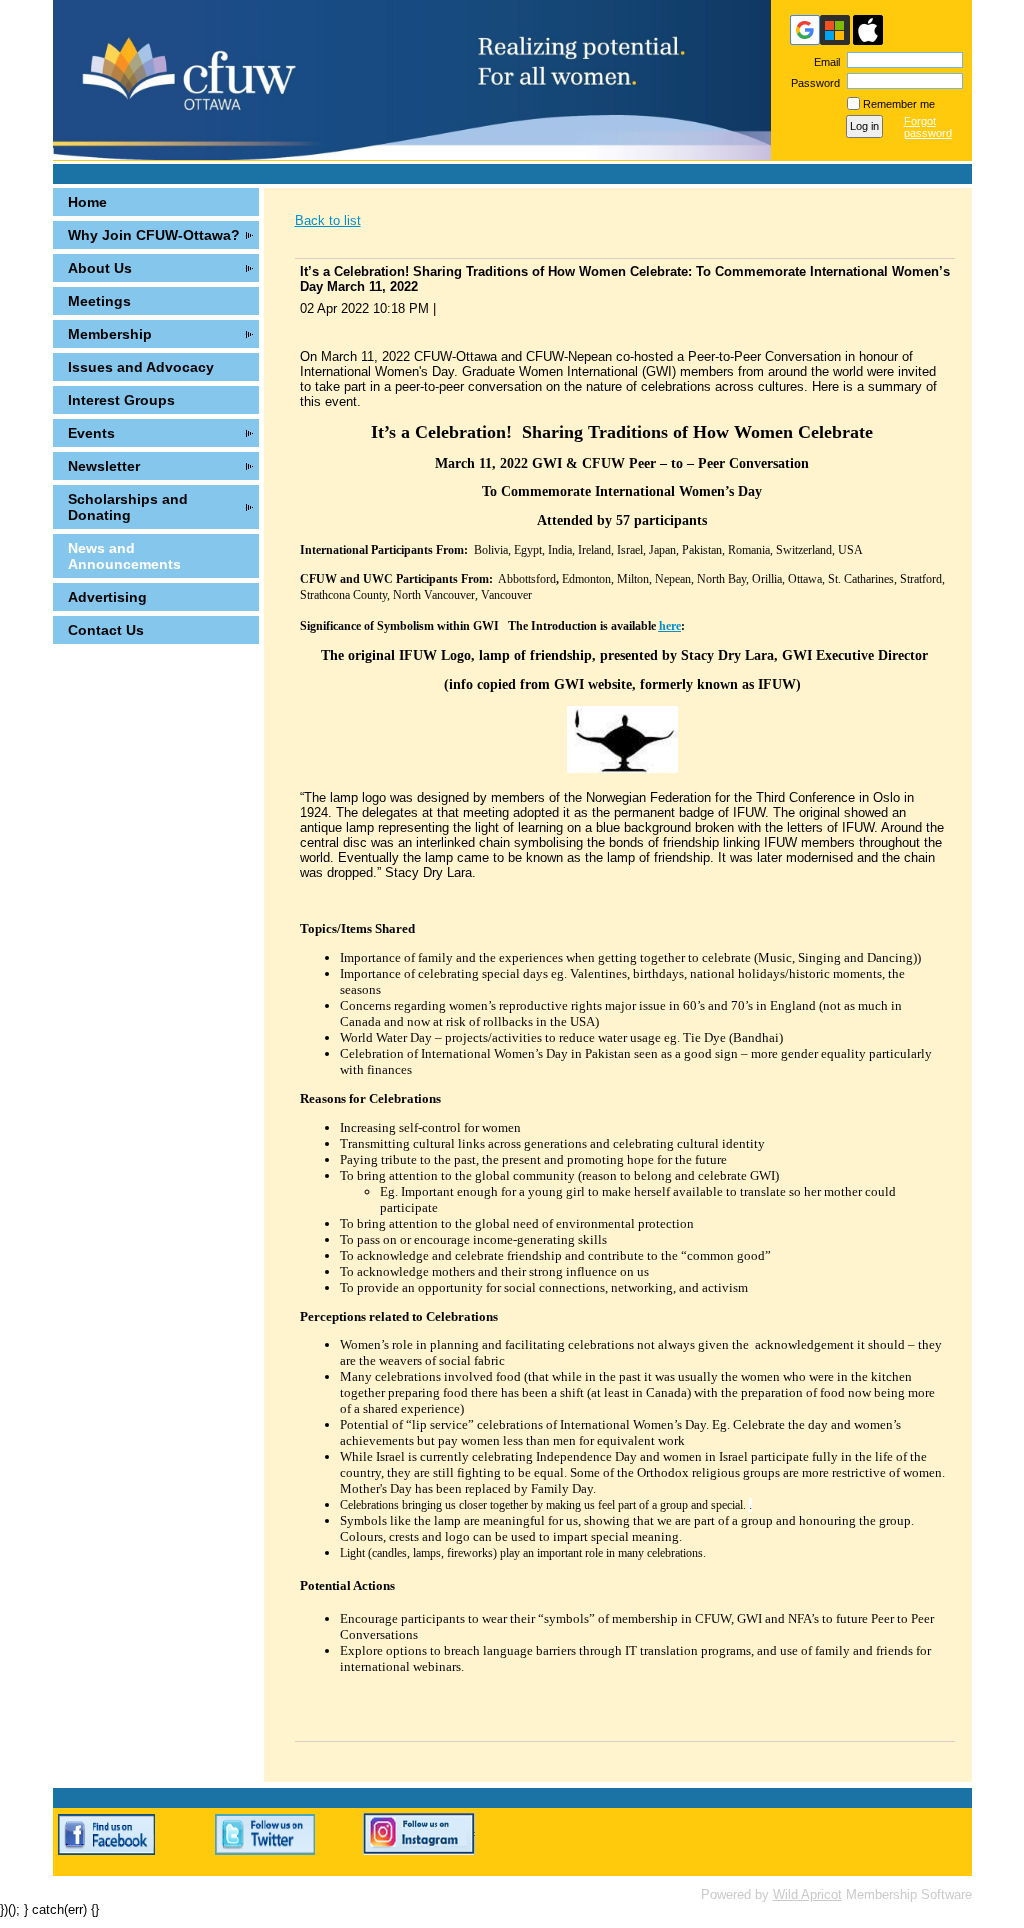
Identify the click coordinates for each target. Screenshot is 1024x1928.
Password (812, 83)
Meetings (99, 301)
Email (823, 62)
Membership (110, 334)
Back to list (328, 220)
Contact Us (106, 630)
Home (87, 202)
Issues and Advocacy (141, 367)
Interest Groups (121, 400)
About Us (100, 268)
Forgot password (928, 127)
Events (91, 433)
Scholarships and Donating (128, 507)
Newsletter (104, 466)
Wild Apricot (807, 1894)
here (670, 626)
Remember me (899, 104)
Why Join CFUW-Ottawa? (154, 235)
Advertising (107, 597)
